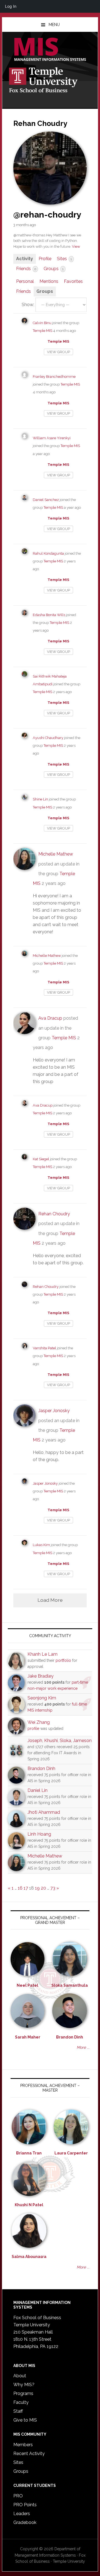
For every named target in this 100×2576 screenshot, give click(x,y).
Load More (50, 1600)
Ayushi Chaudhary (48, 738)
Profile (45, 259)
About (20, 2376)
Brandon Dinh (41, 1768)
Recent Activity (29, 2454)
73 (53, 1888)
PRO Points (25, 2505)
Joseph (35, 1741)
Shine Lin (40, 799)
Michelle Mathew (56, 854)
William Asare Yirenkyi (52, 438)
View (76, 246)
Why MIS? (24, 2385)
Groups (54, 269)
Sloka (65, 1741)
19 (37, 1888)
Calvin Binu (42, 323)
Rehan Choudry (54, 1214)
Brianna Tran (29, 2153)
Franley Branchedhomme (54, 377)
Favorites (73, 281)
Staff (18, 2411)
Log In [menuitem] (11, 6)
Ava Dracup (50, 1018)
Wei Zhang (39, 1722)
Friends (26, 269)
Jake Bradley (41, 1676)
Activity (25, 259)
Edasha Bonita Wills (49, 615)
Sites (64, 259)
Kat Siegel (41, 1159)
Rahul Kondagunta (48, 553)
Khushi (51, 1741)
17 (26, 1888)
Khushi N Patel (29, 2205)
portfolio (63, 1660)
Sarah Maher (28, 2037)
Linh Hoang (39, 1834)
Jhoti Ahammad (44, 1812)
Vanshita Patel (44, 1348)
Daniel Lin (37, 1790)
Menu (54, 25)
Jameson (82, 1741)
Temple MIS (50, 50)
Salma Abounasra (29, 2257)
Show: (28, 305)
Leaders (22, 2514)
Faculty (21, 2402)
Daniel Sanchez (46, 500)
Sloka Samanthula (70, 1985)
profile (33, 1728)
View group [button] (58, 352)
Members (23, 2445)
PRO (18, 2496)
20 (43, 1888)
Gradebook (25, 2522)
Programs (23, 2393)
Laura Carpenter (71, 2153)
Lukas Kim (41, 1545)
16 (20, 1888)
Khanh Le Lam (42, 1654)
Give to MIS (25, 2420)
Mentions (49, 281)
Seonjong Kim (42, 1698)
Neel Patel (27, 1985)
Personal (25, 281)
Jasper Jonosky (54, 1411)
